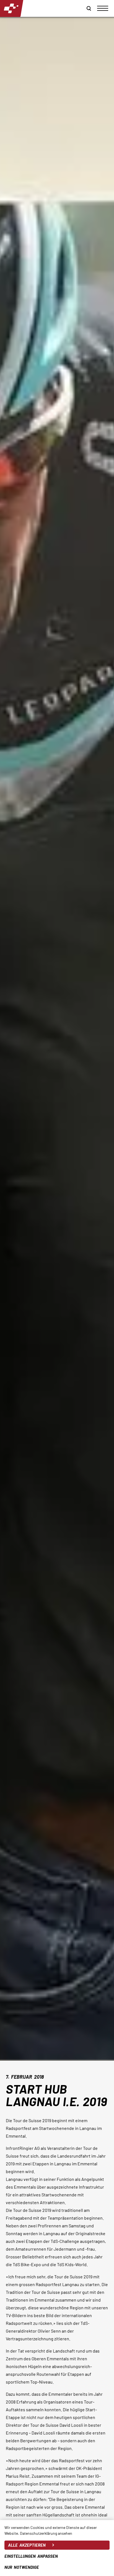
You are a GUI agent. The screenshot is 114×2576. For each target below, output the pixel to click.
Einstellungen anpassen (31, 2556)
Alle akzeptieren (27, 2545)
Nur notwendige (22, 2567)
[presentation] (103, 8)
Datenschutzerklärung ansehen (46, 2533)
